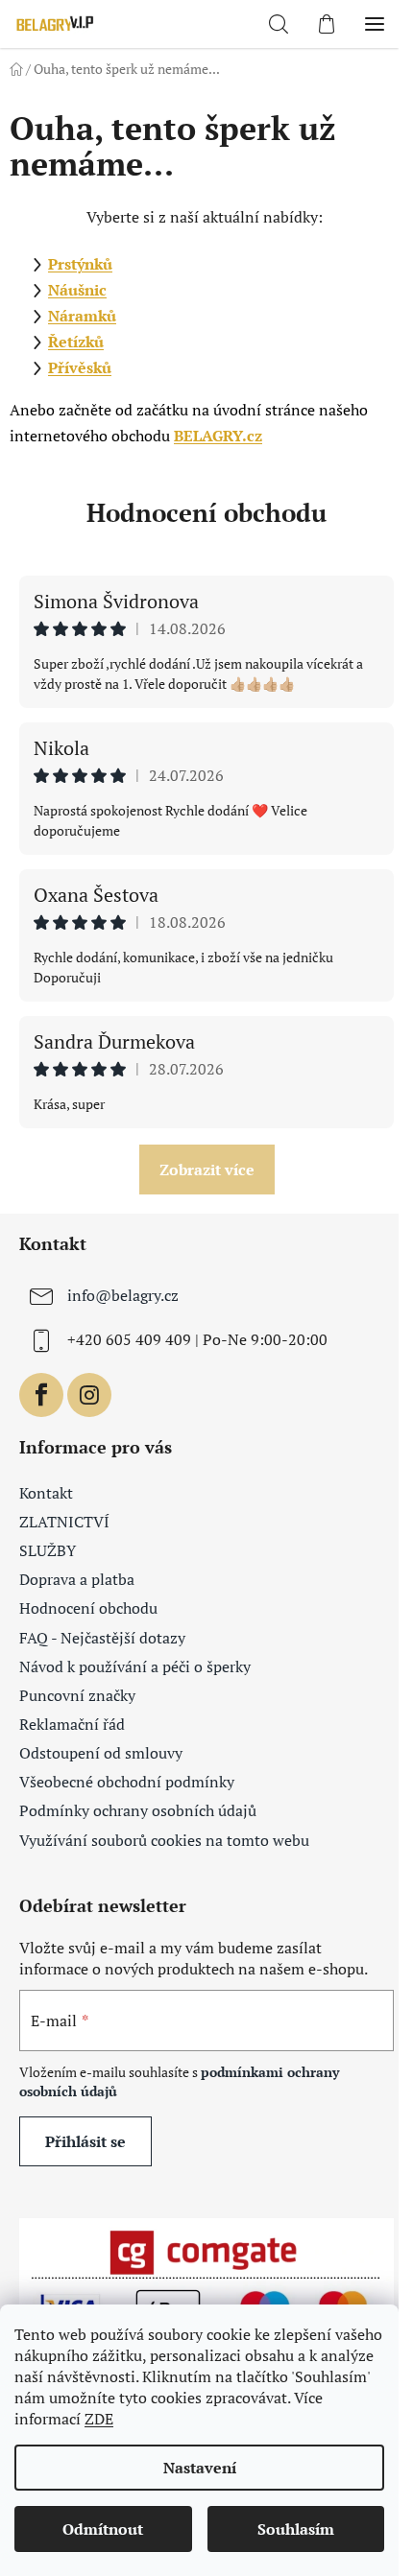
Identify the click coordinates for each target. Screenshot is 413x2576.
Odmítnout (103, 2529)
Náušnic (77, 290)
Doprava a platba (77, 1579)
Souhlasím (296, 2529)
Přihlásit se (85, 2141)
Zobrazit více (207, 1170)
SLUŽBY (48, 1550)
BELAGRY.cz (218, 436)
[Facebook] (41, 1395)
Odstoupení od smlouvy (101, 1753)
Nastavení (200, 2468)
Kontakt (46, 1493)
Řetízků (76, 342)
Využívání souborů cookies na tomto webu (164, 1840)
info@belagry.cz (123, 1295)
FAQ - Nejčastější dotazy (102, 1638)
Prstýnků (80, 264)
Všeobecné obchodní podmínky (127, 1782)
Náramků (82, 316)
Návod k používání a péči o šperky (135, 1666)
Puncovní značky (77, 1695)
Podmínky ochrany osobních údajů (138, 1810)
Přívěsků (80, 367)
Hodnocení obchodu (206, 512)
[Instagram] (89, 1395)
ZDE (99, 2419)
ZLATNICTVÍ (64, 1522)
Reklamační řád (72, 1724)
